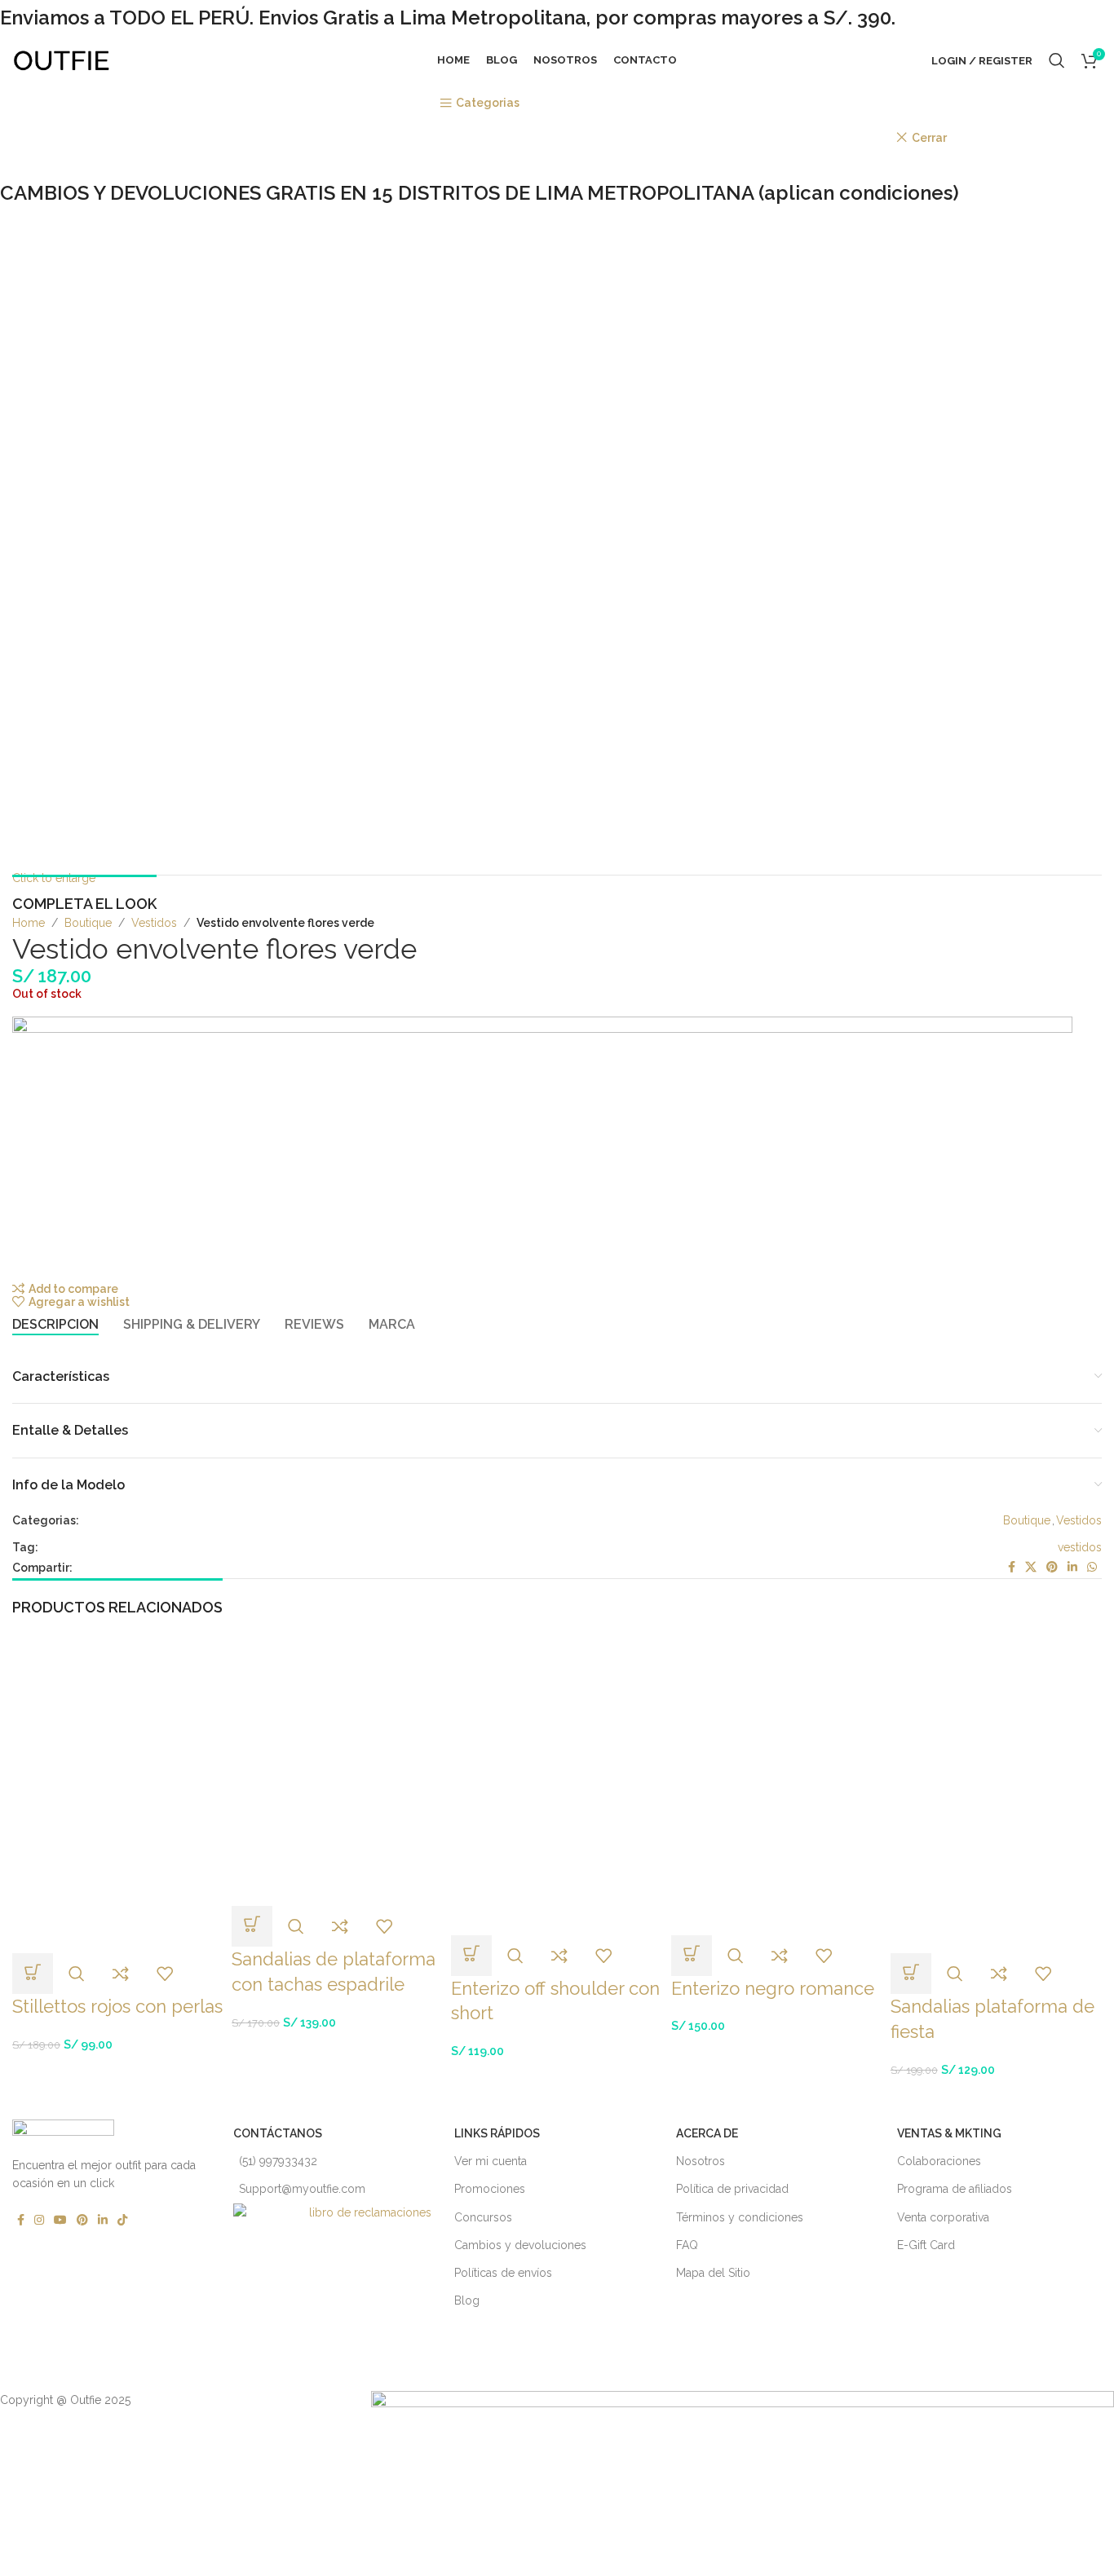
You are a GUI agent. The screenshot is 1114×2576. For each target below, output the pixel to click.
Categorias (488, 103)
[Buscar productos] (1057, 60)
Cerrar (929, 138)
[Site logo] (61, 60)
